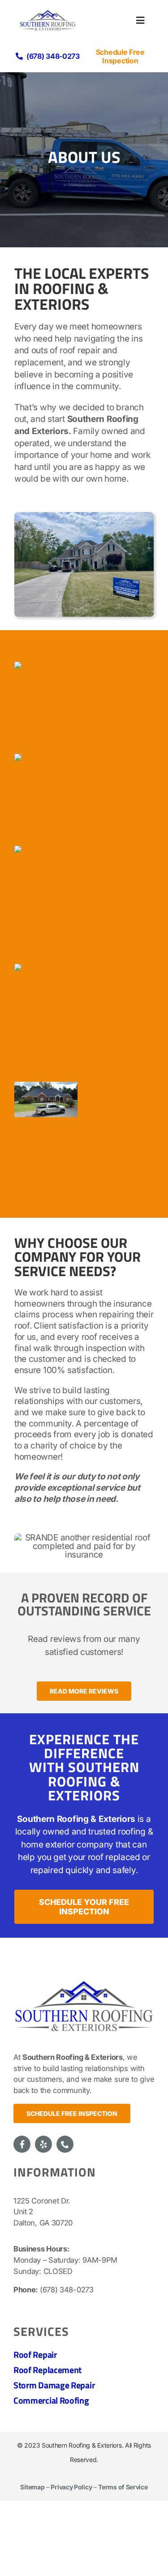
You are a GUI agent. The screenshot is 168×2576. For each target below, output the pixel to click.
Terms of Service (123, 2487)
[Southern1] (48, 13)
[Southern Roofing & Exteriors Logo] (84, 1979)
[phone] (65, 2144)
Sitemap (32, 2487)
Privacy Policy (71, 2487)
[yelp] (43, 2144)
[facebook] (22, 2144)
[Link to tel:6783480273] (19, 56)
